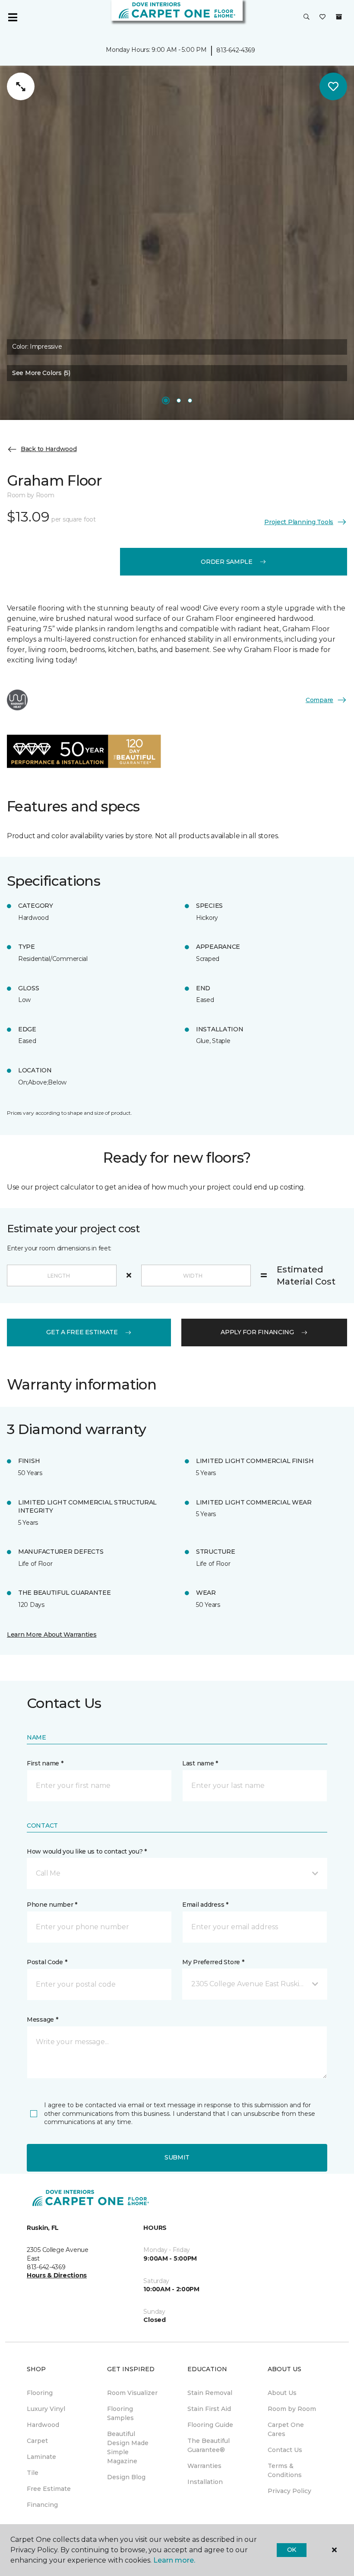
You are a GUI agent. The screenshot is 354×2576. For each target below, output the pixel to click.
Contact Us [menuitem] (285, 2450)
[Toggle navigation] (13, 17)
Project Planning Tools (299, 522)
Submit (177, 2157)
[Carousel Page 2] (179, 401)
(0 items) (339, 17)
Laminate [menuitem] (41, 2457)
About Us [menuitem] (282, 2393)
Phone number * (52, 1905)
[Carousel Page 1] (166, 401)
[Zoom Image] (21, 86)
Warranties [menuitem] (204, 2466)
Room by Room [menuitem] (292, 2409)
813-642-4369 (236, 50)
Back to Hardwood (49, 449)
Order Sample (227, 562)
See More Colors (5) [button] (41, 373)
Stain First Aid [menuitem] (209, 2409)
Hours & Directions (57, 2275)
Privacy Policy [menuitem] (289, 2491)
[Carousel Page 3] (190, 401)
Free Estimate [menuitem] (49, 2489)
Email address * (205, 1905)
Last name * (200, 1763)
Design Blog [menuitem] (126, 2477)
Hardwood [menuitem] (43, 2425)
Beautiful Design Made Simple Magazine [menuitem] (128, 2447)
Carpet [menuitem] (37, 2441)
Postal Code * (47, 1962)
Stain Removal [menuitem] (210, 2393)
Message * (42, 2019)
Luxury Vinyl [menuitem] (46, 2409)
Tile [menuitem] (33, 2473)
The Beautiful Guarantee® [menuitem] (209, 2445)
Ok (292, 2550)
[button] (307, 17)
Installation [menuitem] (205, 2482)
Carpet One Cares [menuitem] (286, 2429)
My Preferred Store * (213, 1962)
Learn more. (174, 2560)
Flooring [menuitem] (40, 2393)
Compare (319, 700)
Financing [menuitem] (42, 2505)
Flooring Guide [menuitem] (210, 2425)
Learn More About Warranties (52, 1635)
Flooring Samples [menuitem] (120, 2413)
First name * (45, 1763)
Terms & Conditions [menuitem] (285, 2470)
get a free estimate (82, 1332)
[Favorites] (322, 17)
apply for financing (257, 1332)
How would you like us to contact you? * (87, 1851)
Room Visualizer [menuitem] (132, 2393)
